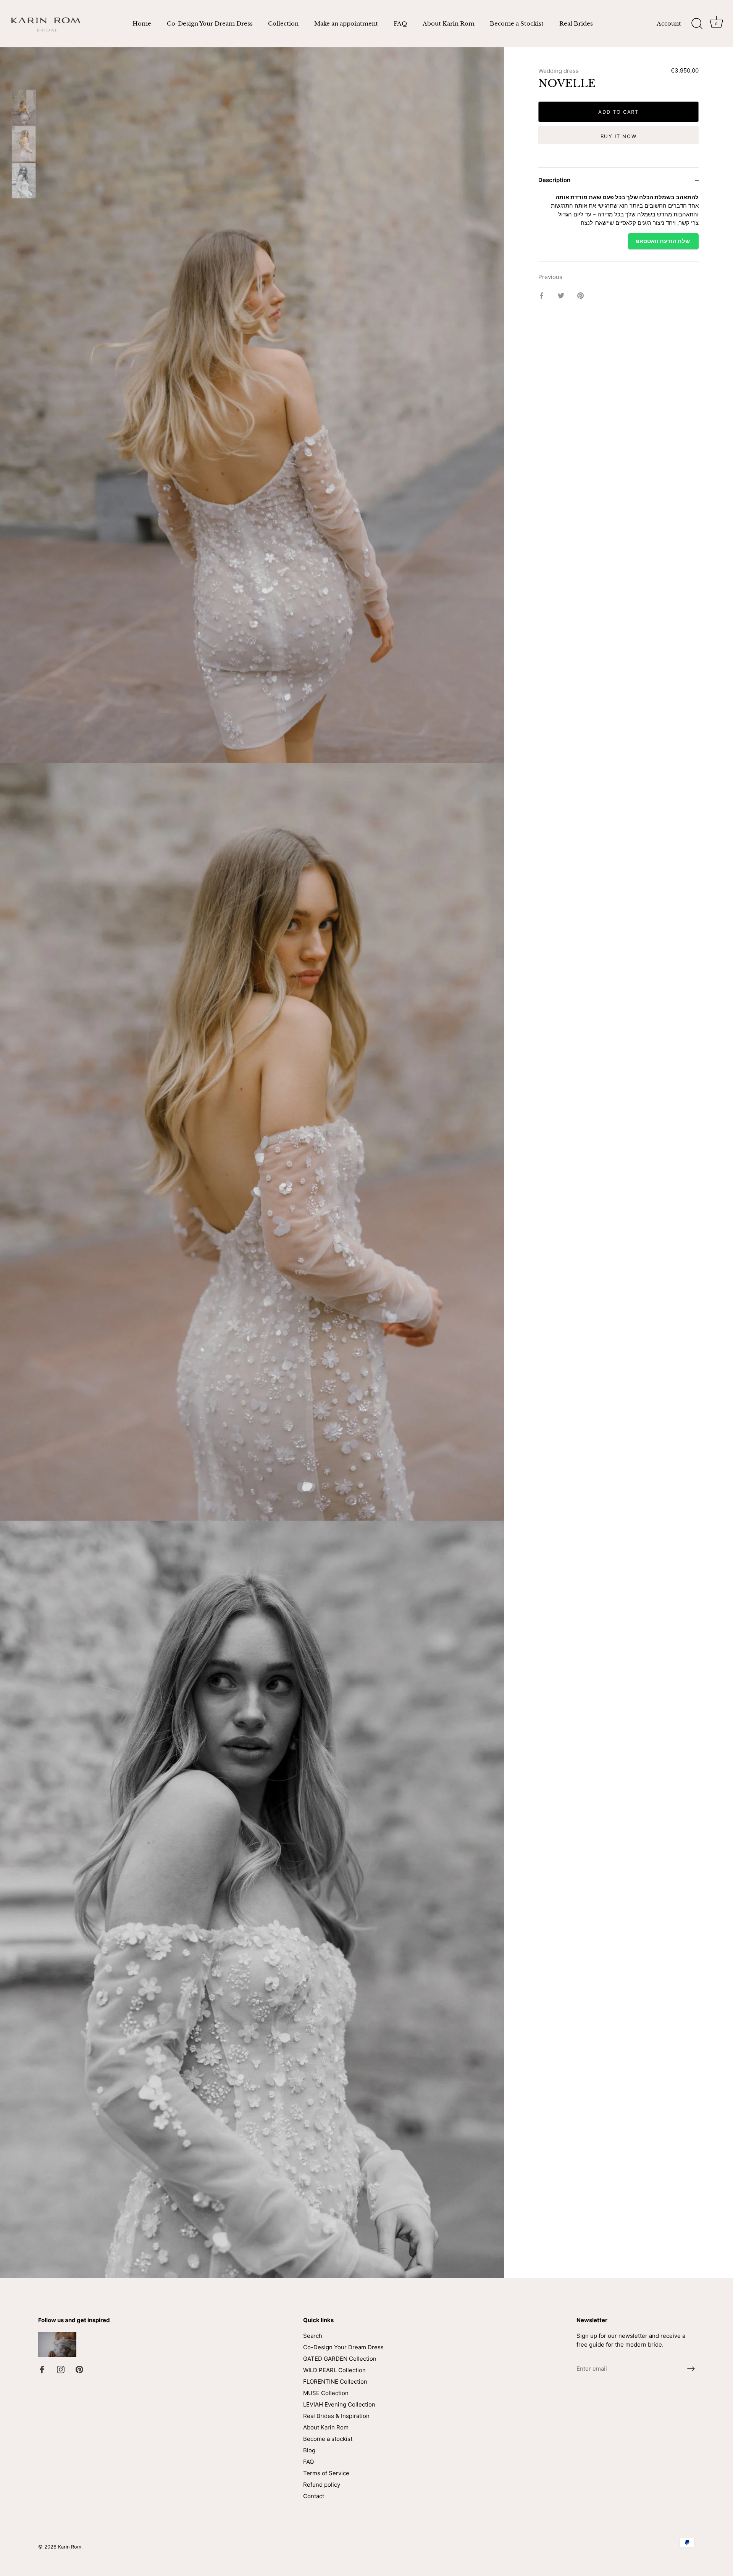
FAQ (400, 23)
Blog (309, 2450)
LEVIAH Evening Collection (339, 2404)
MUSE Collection (326, 2393)
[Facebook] (42, 2369)
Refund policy (322, 2485)
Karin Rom (70, 2547)
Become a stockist (328, 2439)
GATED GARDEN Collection (340, 2359)
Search (313, 2336)
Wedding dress (559, 71)
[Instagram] (61, 2369)
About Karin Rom (449, 23)
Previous (550, 277)
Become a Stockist (517, 23)
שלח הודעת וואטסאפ (663, 241)
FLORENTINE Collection (335, 2382)
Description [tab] (554, 180)
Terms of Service (326, 2473)
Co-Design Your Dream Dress (210, 23)
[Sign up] (691, 2369)
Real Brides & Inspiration (336, 2416)
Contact (314, 2496)
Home (142, 23)
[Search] (697, 24)
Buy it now (619, 136)
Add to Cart (618, 112)
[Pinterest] (79, 2369)
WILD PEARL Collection (334, 2370)
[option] (24, 108)
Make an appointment (346, 23)
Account (669, 23)
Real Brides (576, 23)
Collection (283, 23)
